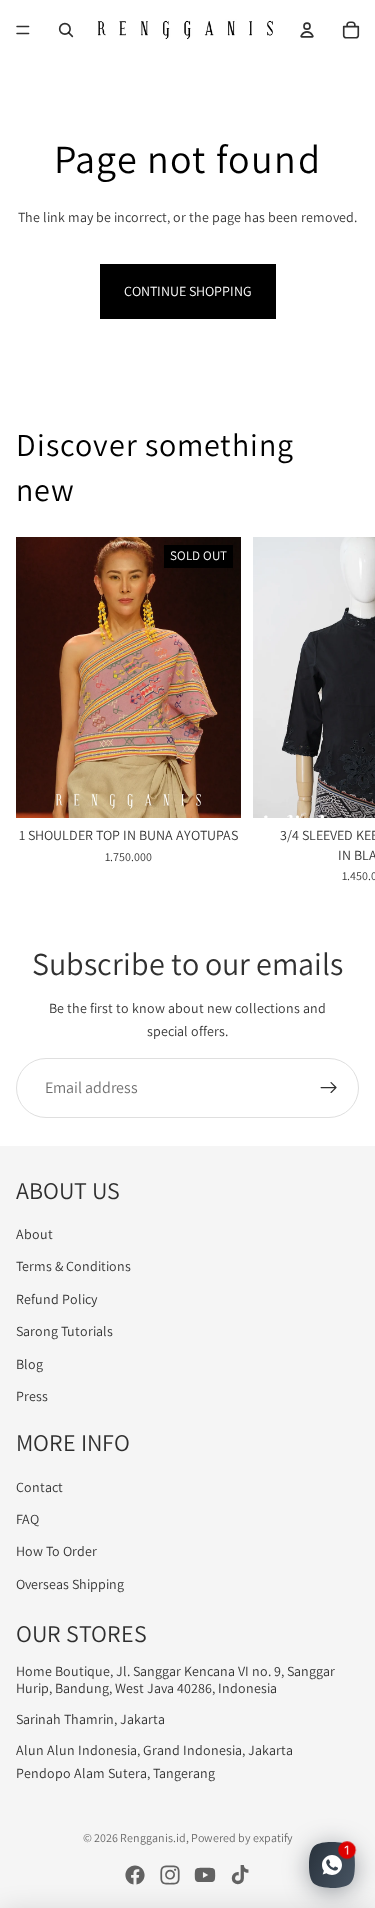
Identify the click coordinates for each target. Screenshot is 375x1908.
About (34, 1234)
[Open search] (66, 30)
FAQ (27, 1519)
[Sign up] (329, 1088)
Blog (29, 1364)
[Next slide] (335, 711)
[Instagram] (170, 1875)
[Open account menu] (307, 30)
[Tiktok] (240, 1875)
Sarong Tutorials (64, 1331)
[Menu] (23, 30)
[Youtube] (205, 1875)
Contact (39, 1487)
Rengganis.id (153, 1837)
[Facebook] (135, 1875)
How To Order (56, 1551)
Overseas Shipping (70, 1584)
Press (32, 1396)
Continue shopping (188, 291)
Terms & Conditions (73, 1266)
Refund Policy (56, 1299)
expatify (273, 1837)
